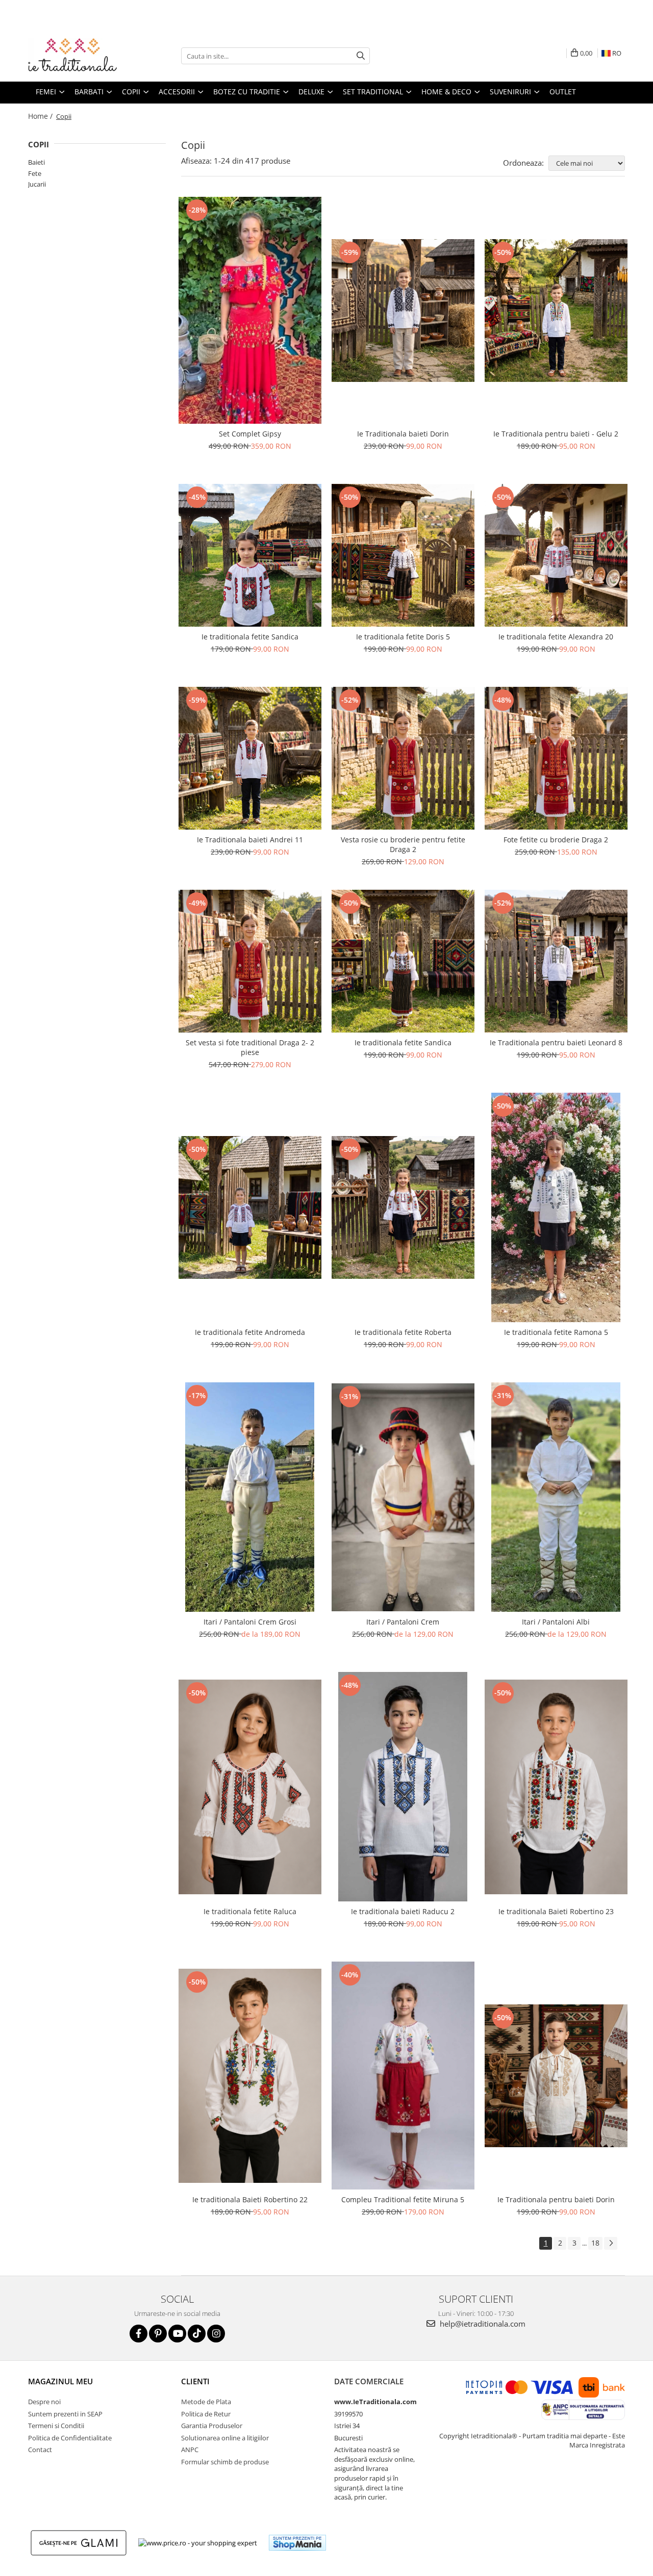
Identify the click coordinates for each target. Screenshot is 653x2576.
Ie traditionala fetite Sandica (250, 637)
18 (595, 2243)
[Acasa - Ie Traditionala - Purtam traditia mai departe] (79, 56)
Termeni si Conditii (56, 2426)
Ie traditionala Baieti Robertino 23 (556, 1911)
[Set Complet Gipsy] (250, 310)
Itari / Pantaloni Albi (556, 1622)
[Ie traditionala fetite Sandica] (250, 555)
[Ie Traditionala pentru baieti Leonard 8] (556, 961)
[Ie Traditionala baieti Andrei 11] (250, 758)
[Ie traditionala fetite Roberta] (403, 1207)
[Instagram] (216, 2334)
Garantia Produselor (212, 2426)
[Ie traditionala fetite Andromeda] (250, 1207)
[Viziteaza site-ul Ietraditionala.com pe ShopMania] (297, 2543)
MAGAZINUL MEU (60, 2381)
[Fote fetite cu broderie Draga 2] (556, 758)
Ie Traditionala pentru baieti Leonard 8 (556, 1042)
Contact (40, 2450)
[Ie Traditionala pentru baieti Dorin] (556, 2076)
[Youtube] (177, 2334)
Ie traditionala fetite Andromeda (250, 1332)
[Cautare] (361, 56)
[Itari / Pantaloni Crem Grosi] (250, 1497)
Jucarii (37, 184)
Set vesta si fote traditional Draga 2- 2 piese (250, 1047)
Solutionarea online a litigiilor (225, 2438)
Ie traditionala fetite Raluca (250, 1911)
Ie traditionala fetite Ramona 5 (556, 1332)
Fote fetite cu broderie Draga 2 (556, 840)
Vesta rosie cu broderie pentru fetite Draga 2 (403, 844)
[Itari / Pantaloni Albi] (556, 1497)
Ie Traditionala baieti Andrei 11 (250, 840)
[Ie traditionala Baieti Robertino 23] (556, 1787)
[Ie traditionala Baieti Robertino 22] (250, 2076)
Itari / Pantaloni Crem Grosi (250, 1622)
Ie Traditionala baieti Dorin (403, 434)
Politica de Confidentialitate (70, 2438)
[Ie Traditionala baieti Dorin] (403, 311)
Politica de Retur (206, 2414)
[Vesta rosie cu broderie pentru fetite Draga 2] (403, 758)
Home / (41, 116)
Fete (35, 173)
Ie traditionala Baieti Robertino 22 (250, 2199)
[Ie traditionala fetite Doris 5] (403, 555)
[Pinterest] (158, 2334)
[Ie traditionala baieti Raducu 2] (403, 1787)
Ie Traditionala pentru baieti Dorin (556, 2199)
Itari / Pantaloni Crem (403, 1622)
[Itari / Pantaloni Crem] (403, 1497)
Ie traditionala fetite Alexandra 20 (556, 637)
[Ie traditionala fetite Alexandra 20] (556, 555)
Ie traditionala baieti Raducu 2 (403, 1911)
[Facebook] (139, 2334)
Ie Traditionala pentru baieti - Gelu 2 (556, 434)
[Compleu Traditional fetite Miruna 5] (403, 2076)
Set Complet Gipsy (250, 434)
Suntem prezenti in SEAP (65, 2414)
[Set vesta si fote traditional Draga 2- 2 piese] (250, 961)
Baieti (36, 162)
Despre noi (44, 2402)
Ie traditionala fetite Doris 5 (403, 637)
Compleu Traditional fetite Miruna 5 (403, 2199)
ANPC (190, 2450)
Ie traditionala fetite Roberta (403, 1332)
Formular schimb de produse (225, 2462)
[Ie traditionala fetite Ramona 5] (556, 1207)
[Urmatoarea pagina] (611, 2243)
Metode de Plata (206, 2402)
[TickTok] (197, 2334)
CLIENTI (195, 2381)
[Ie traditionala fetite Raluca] (250, 1787)
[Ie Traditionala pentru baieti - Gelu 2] (556, 311)
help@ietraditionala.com (482, 2324)
